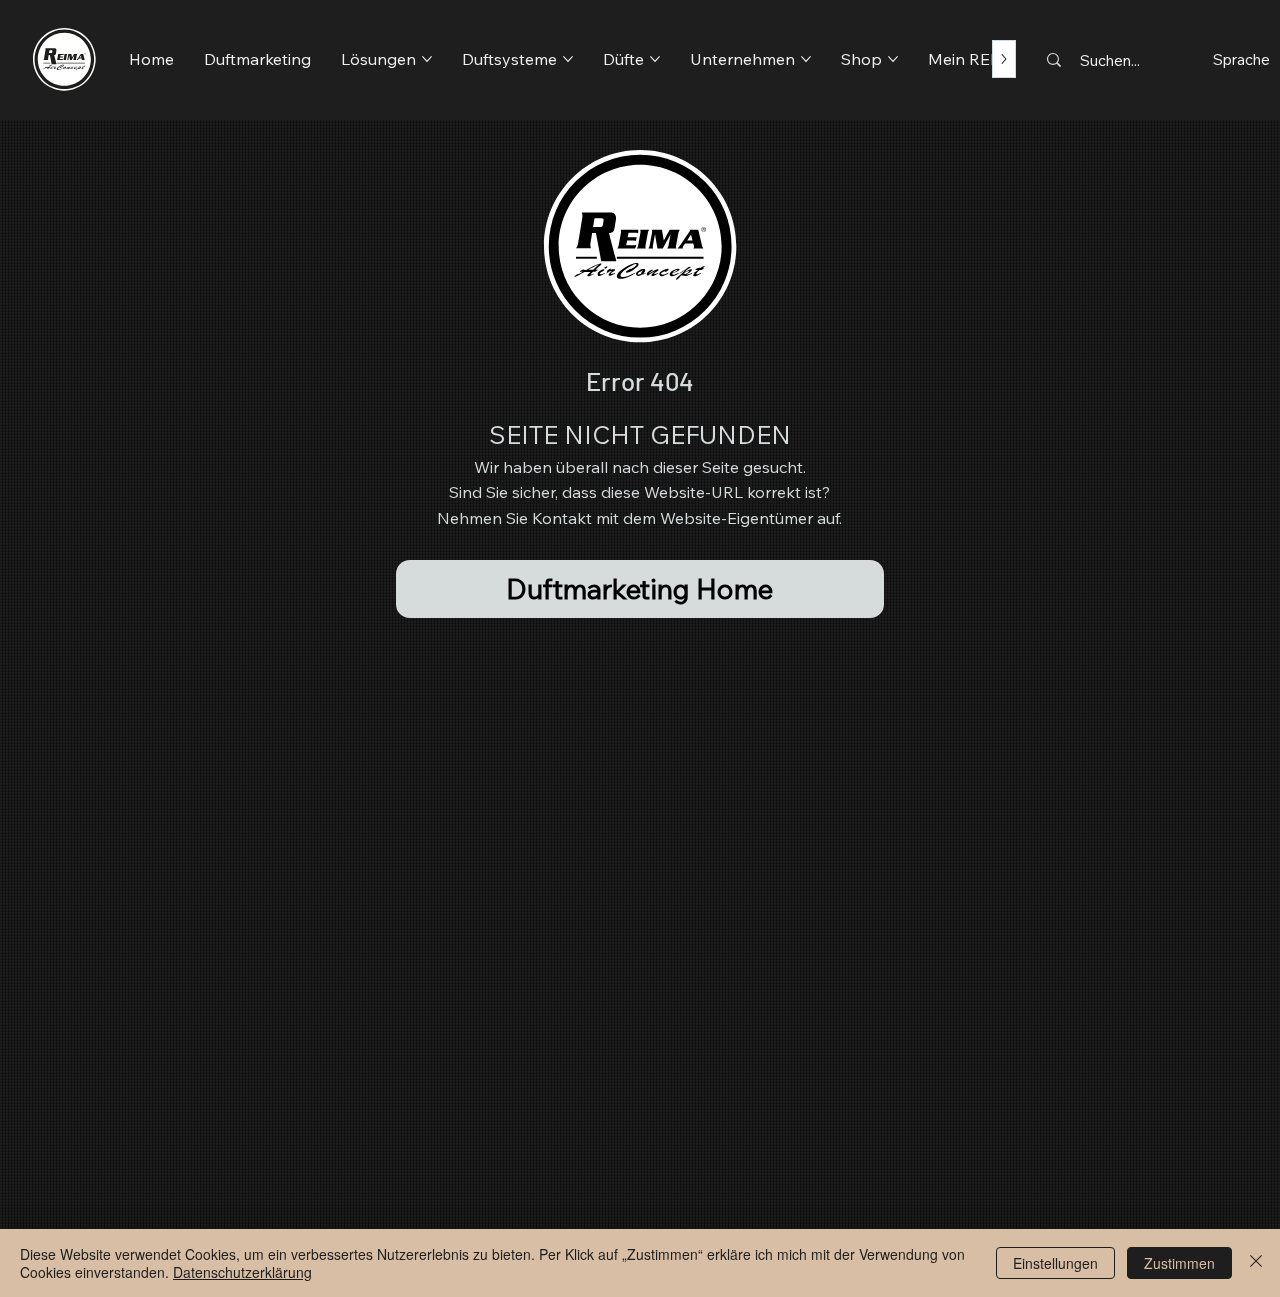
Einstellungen (1055, 1263)
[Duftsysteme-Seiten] (568, 59)
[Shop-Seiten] (893, 59)
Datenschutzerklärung (242, 1272)
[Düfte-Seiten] (655, 59)
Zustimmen (1179, 1263)
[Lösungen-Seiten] (427, 59)
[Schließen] (1256, 1263)
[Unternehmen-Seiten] (806, 59)
